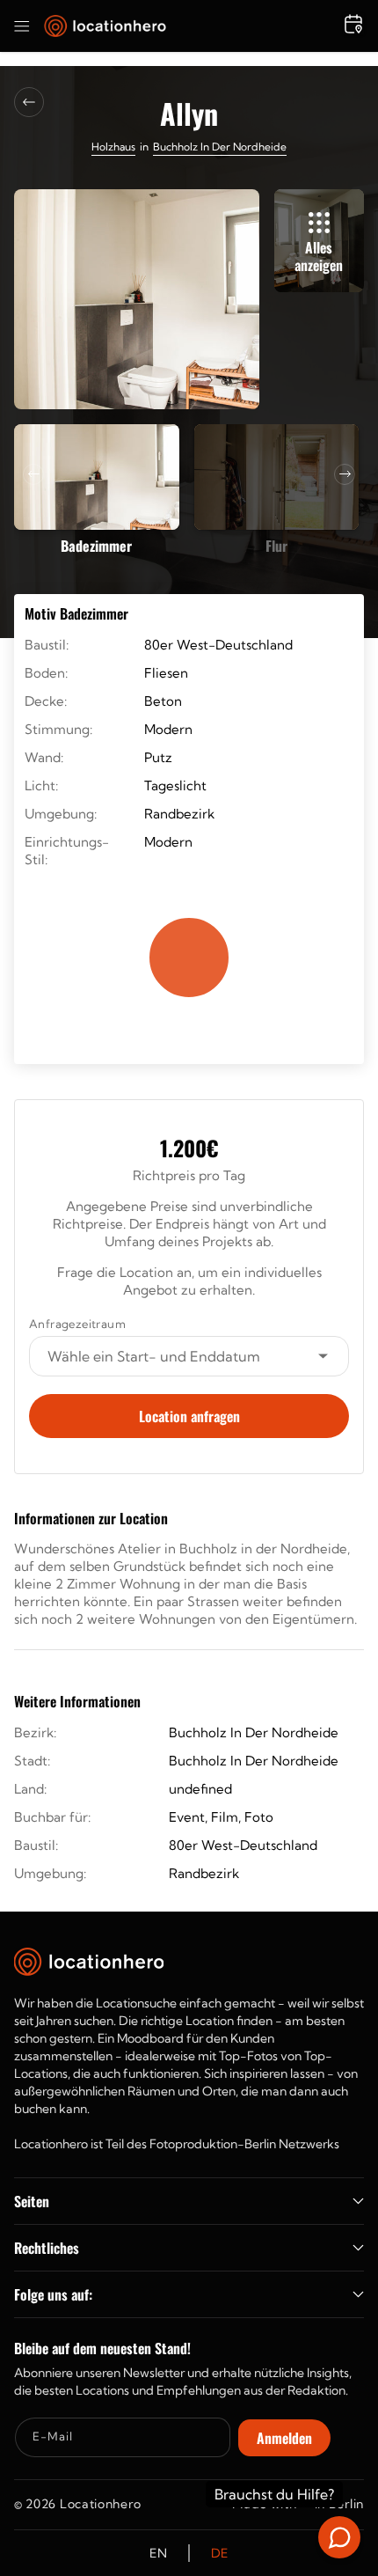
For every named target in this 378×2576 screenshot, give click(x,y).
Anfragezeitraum (77, 1324)
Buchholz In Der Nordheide (220, 147)
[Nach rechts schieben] (345, 474)
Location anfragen (189, 1416)
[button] (22, 26)
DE (220, 2553)
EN (158, 2553)
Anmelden (284, 2438)
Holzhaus (113, 147)
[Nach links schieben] (33, 474)
